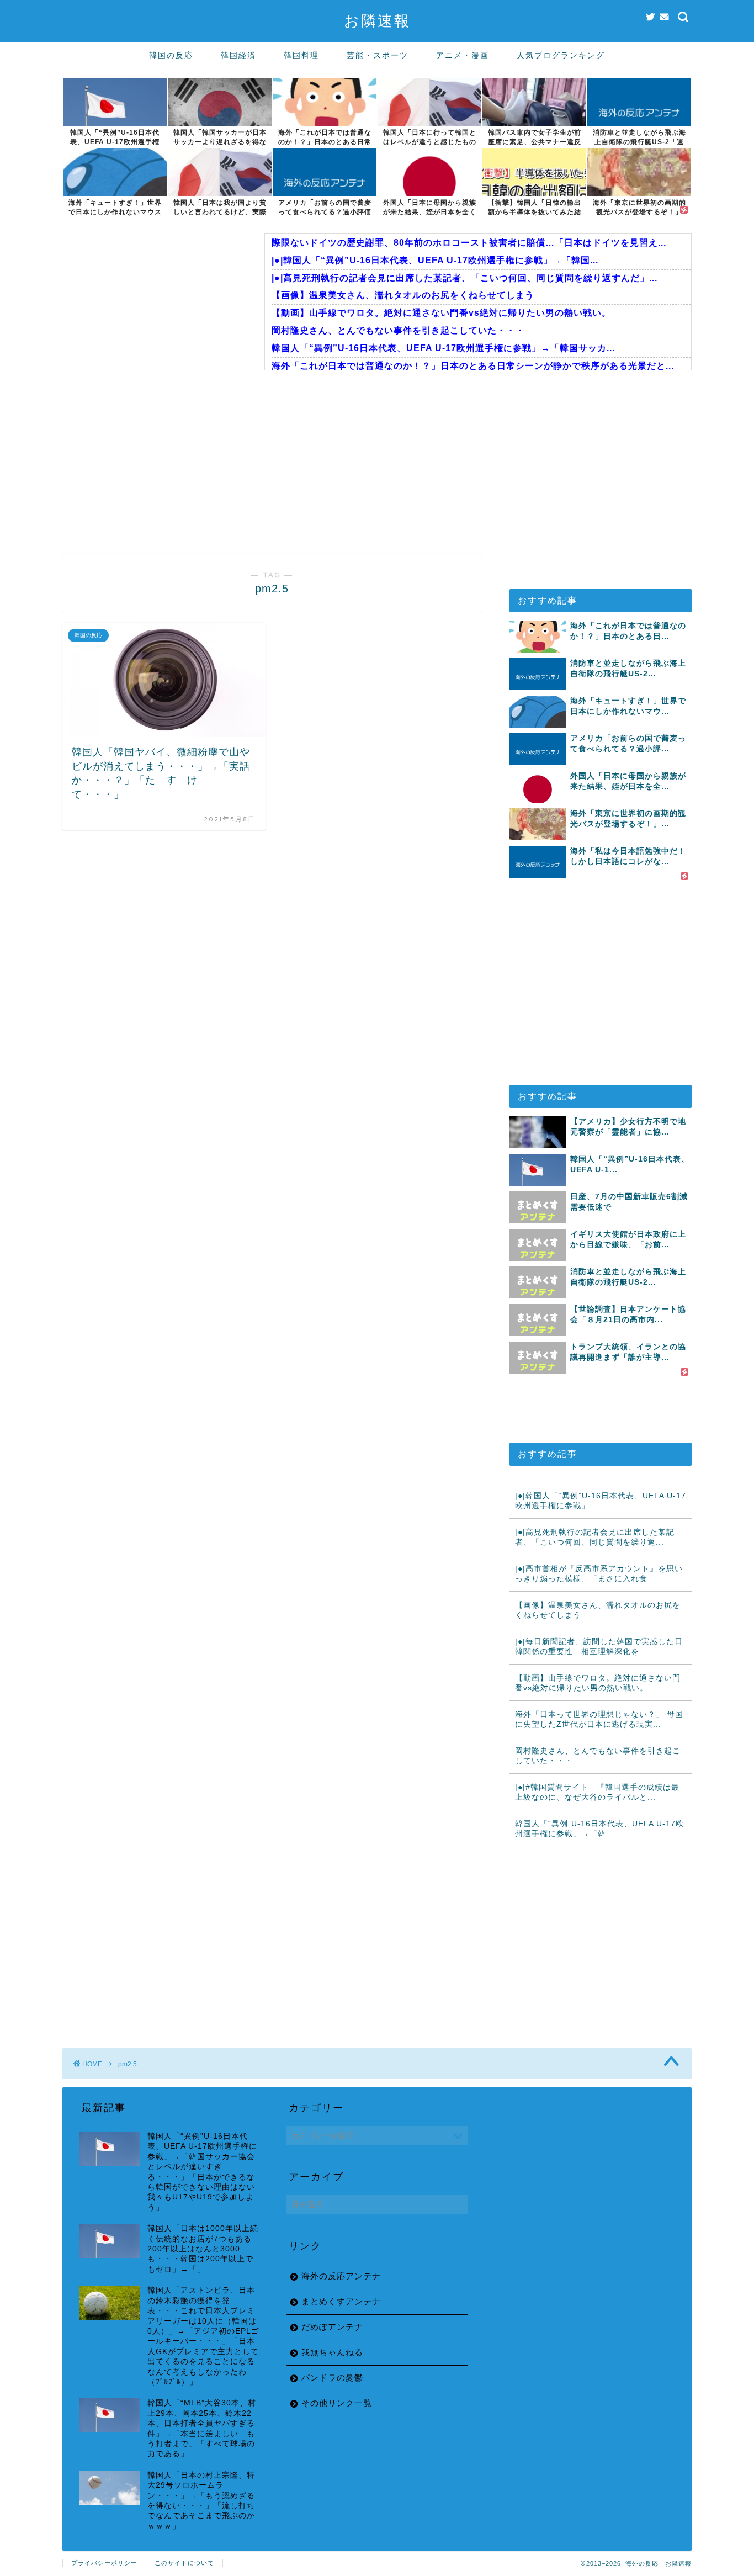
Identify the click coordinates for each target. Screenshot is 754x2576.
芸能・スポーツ (378, 55)
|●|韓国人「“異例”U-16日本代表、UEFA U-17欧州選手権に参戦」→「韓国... (435, 260)
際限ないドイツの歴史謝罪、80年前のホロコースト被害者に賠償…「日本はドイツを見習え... (469, 243)
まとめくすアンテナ (341, 2301)
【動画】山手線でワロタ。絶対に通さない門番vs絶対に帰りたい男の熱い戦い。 (441, 313)
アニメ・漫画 (463, 55)
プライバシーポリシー (104, 2563)
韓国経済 (238, 55)
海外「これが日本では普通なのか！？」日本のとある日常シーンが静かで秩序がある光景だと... (473, 366)
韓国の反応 (171, 55)
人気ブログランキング (561, 55)
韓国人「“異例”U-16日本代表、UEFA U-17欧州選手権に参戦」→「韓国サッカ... (443, 348)
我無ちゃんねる (332, 2352)
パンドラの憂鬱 (332, 2378)
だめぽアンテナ (332, 2327)
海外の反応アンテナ (341, 2276)
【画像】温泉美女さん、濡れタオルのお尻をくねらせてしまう (403, 295)
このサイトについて (184, 2563)
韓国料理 (301, 55)
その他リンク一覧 (337, 2403)
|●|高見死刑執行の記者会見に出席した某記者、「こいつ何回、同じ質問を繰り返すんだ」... (464, 278)
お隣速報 (377, 20)
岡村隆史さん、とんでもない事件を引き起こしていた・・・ (398, 330)
